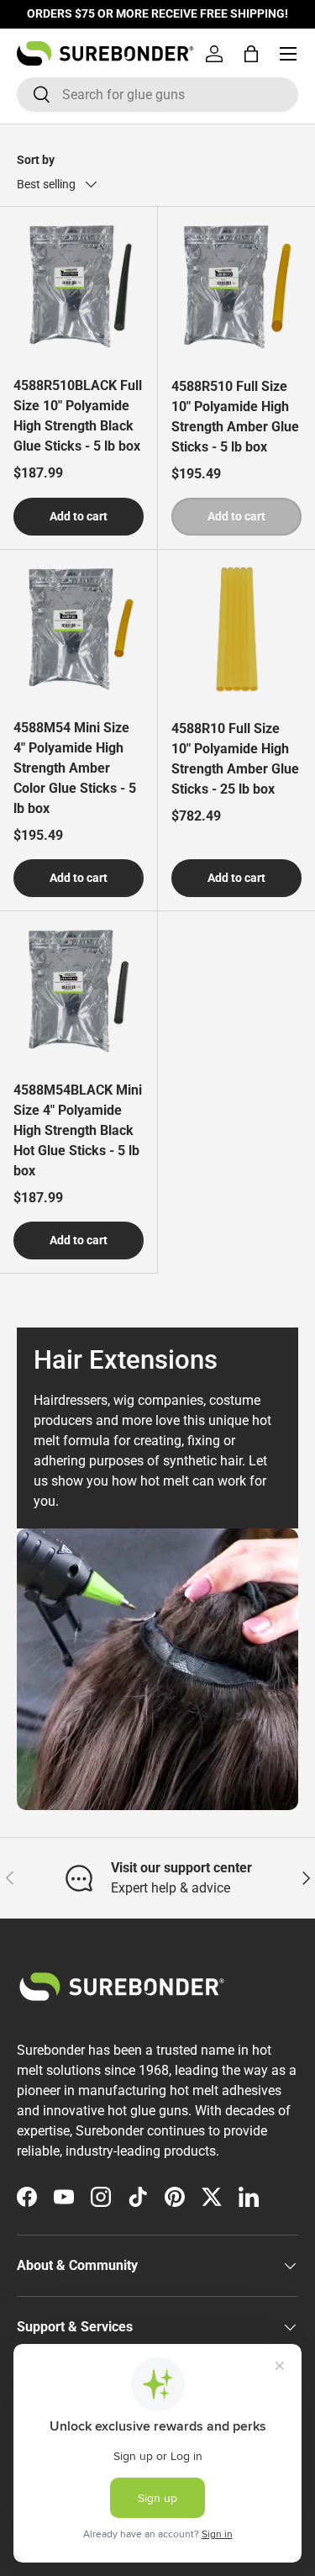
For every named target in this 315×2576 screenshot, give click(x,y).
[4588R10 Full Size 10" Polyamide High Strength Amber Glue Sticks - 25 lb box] (237, 629)
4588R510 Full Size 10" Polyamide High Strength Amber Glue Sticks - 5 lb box (235, 417)
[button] (251, 54)
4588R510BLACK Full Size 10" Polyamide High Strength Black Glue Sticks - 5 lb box (78, 416)
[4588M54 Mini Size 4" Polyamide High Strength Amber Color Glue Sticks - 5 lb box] (79, 628)
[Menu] (288, 54)
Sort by (36, 160)
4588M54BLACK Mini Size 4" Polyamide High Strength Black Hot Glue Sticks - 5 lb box (78, 1130)
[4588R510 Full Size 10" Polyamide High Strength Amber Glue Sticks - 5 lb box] (237, 286)
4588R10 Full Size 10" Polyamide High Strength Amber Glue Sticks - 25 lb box (235, 759)
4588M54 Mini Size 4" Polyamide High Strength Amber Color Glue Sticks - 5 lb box (75, 768)
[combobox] (157, 95)
